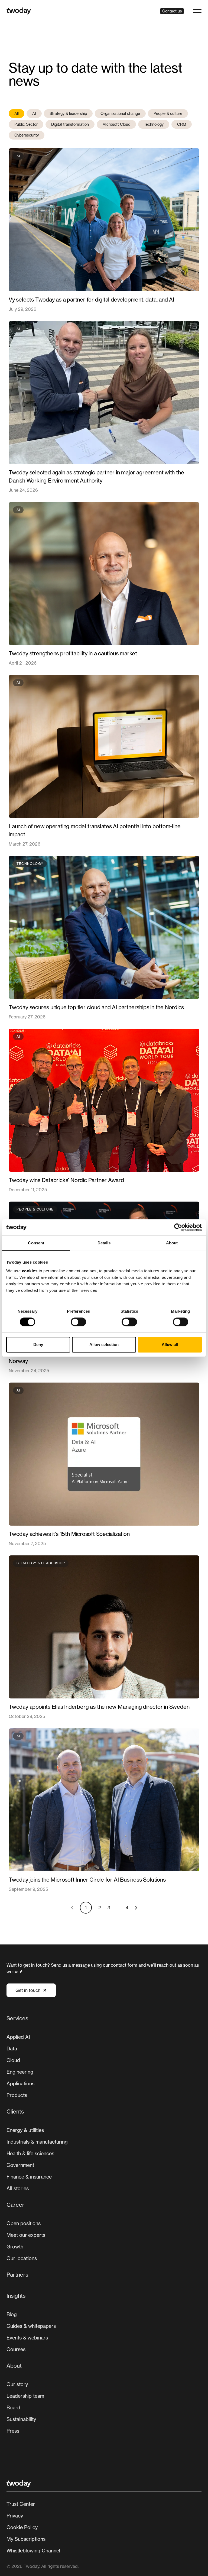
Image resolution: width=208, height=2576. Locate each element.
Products (17, 2095)
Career (15, 2205)
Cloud (13, 2060)
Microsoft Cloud (116, 124)
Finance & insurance (29, 2177)
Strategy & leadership (68, 113)
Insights (16, 2296)
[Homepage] (19, 11)
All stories (18, 2188)
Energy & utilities (25, 2130)
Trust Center (21, 2504)
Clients (15, 2111)
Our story (17, 2384)
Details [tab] (104, 1243)
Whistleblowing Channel (33, 2551)
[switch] (78, 1322)
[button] (197, 11)
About (14, 2366)
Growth (15, 2247)
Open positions (24, 2223)
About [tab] (172, 1243)
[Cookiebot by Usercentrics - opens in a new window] (178, 1227)
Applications (20, 2083)
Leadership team (25, 2396)
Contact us (172, 11)
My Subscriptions (26, 2539)
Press (13, 2431)
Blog (12, 2314)
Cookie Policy (22, 2527)
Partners (17, 2275)
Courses (16, 2349)
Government (20, 2165)
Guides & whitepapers (31, 2326)
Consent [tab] (36, 1243)
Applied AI (18, 2037)
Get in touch (28, 1990)
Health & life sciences (30, 2153)
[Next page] (136, 1908)
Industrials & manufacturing (37, 2142)
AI (34, 113)
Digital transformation (70, 124)
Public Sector (26, 124)
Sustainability (21, 2419)
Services (17, 2018)
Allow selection (104, 1344)
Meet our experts (26, 2235)
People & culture (168, 113)
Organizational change (120, 113)
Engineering (20, 2072)
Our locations (22, 2258)
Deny (38, 1344)
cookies (30, 1271)
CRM (182, 124)
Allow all (170, 1344)
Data (12, 2048)
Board (13, 2407)
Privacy (15, 2516)
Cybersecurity (27, 135)
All (17, 113)
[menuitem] (104, 2059)
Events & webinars (27, 2338)
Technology (154, 124)
